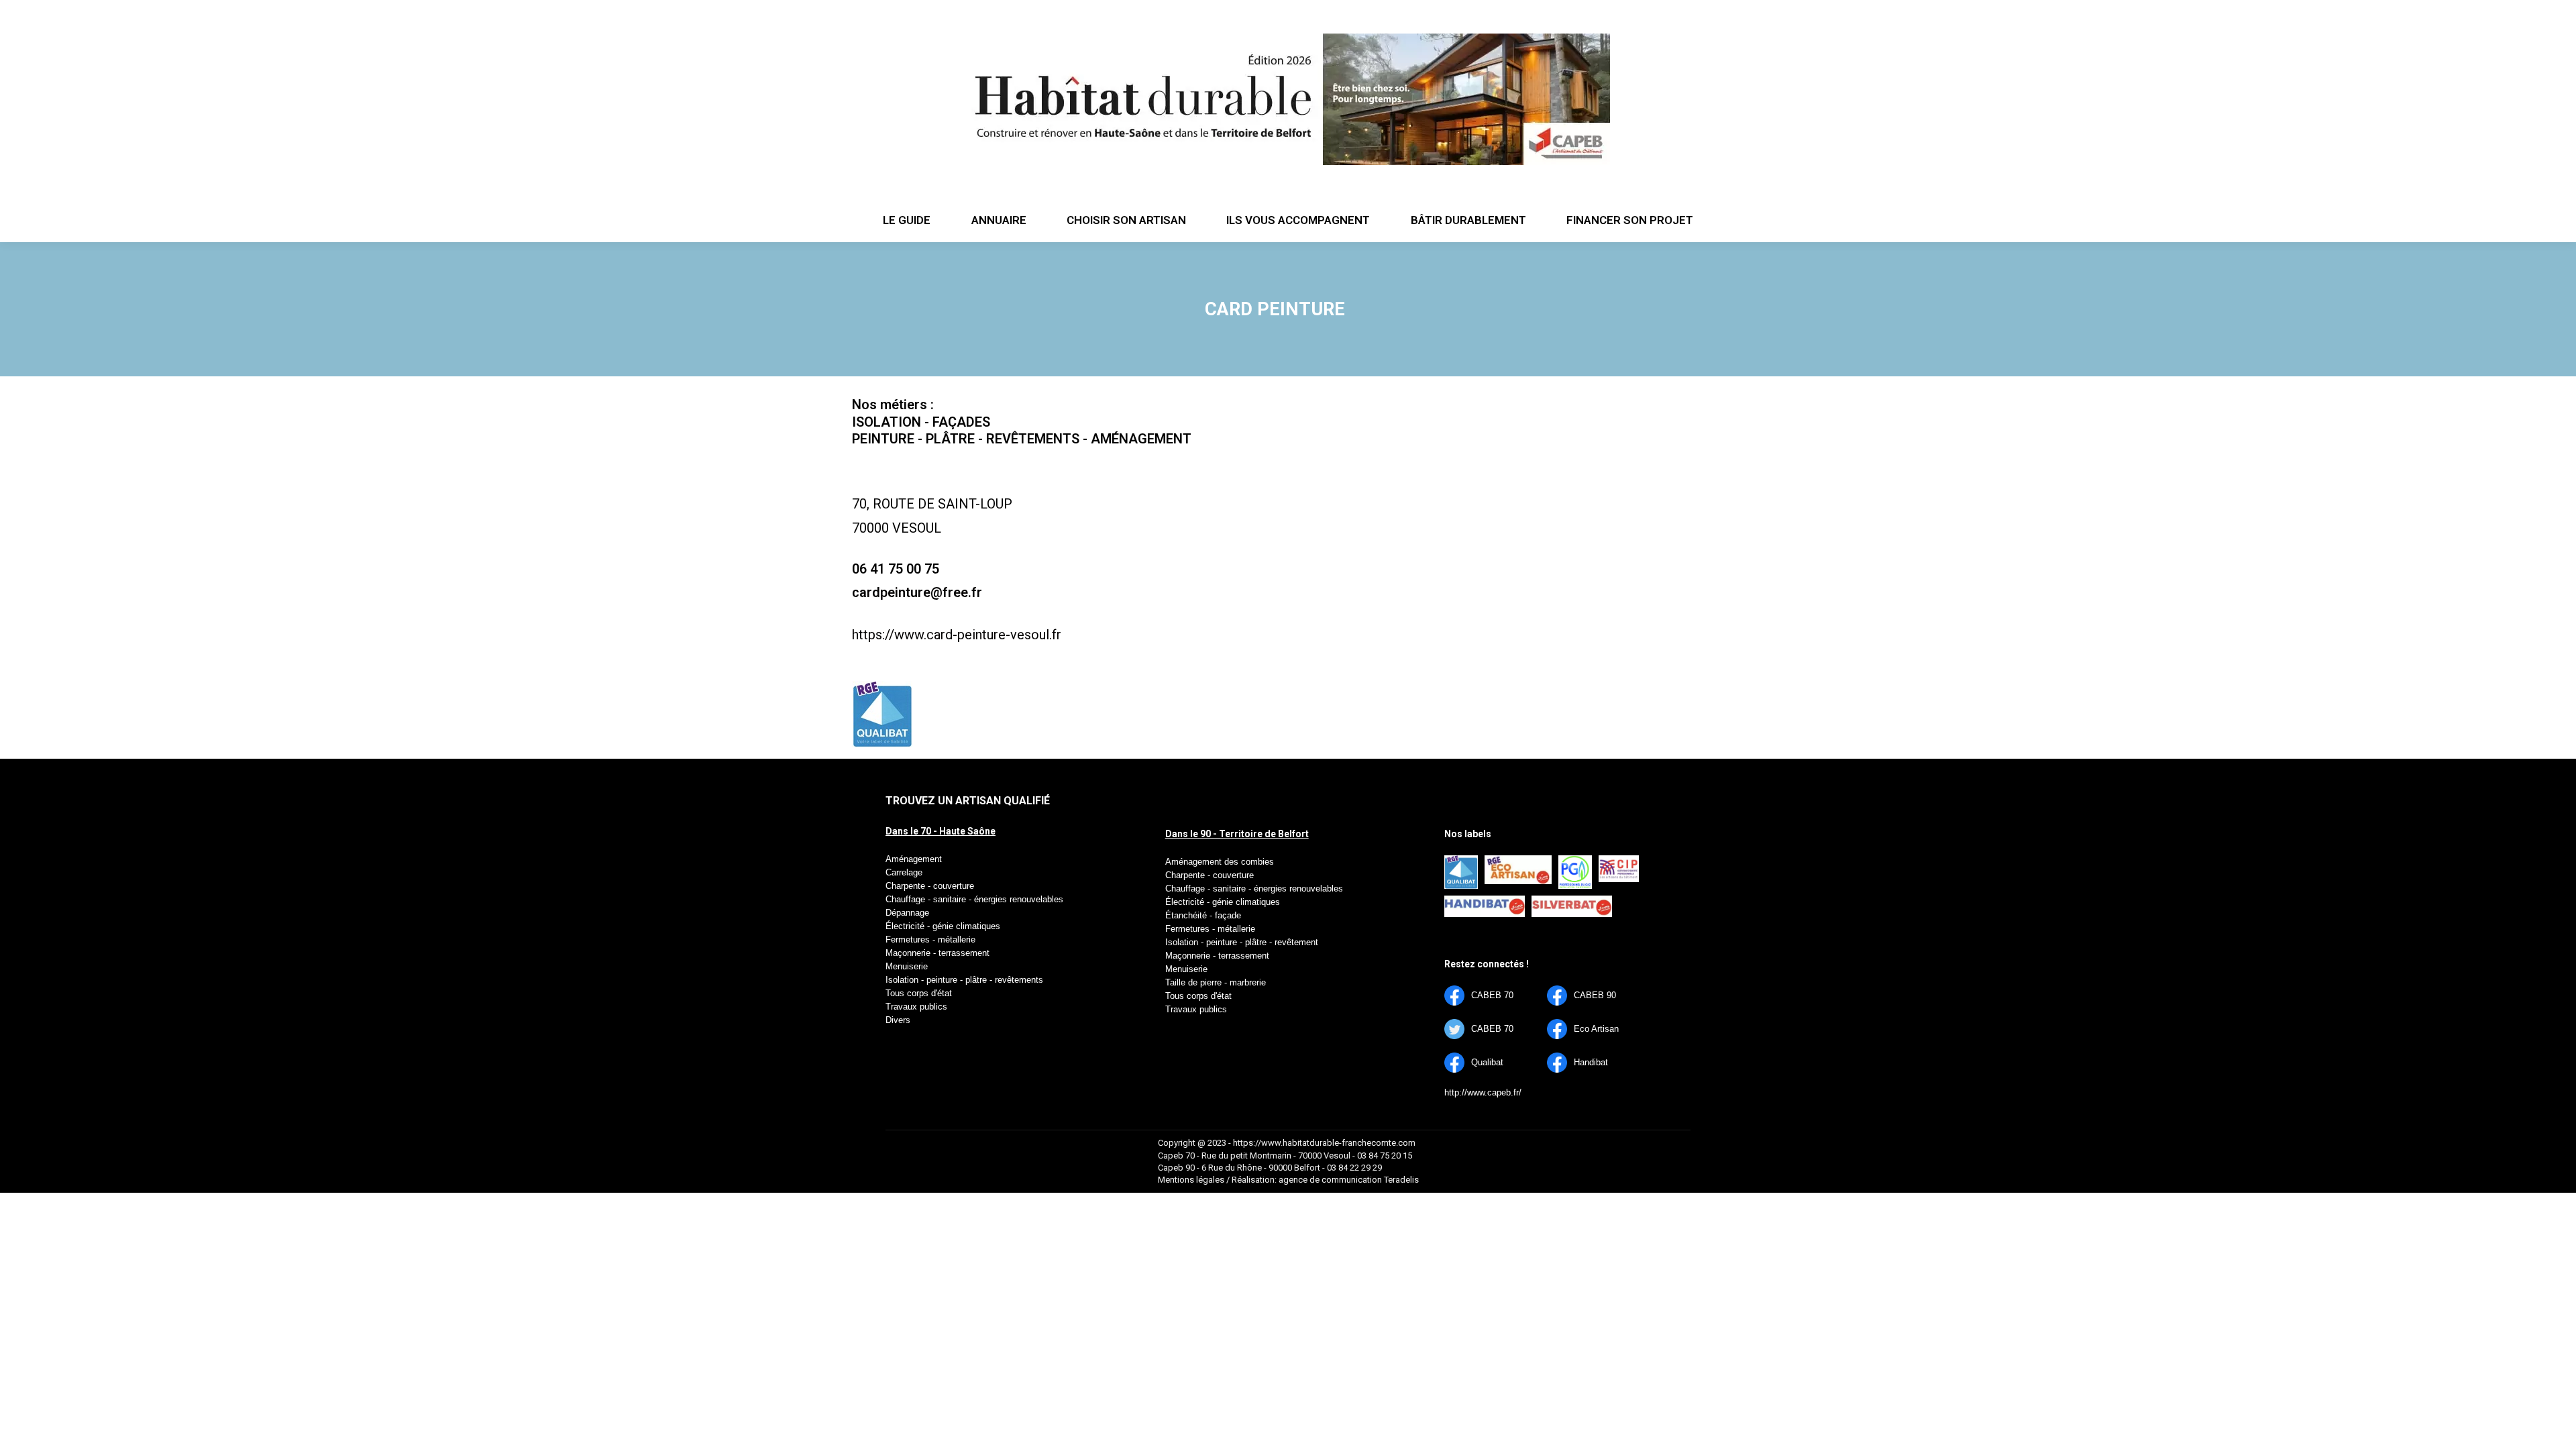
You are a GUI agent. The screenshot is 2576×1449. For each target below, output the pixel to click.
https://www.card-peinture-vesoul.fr (957, 635)
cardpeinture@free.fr (917, 592)
